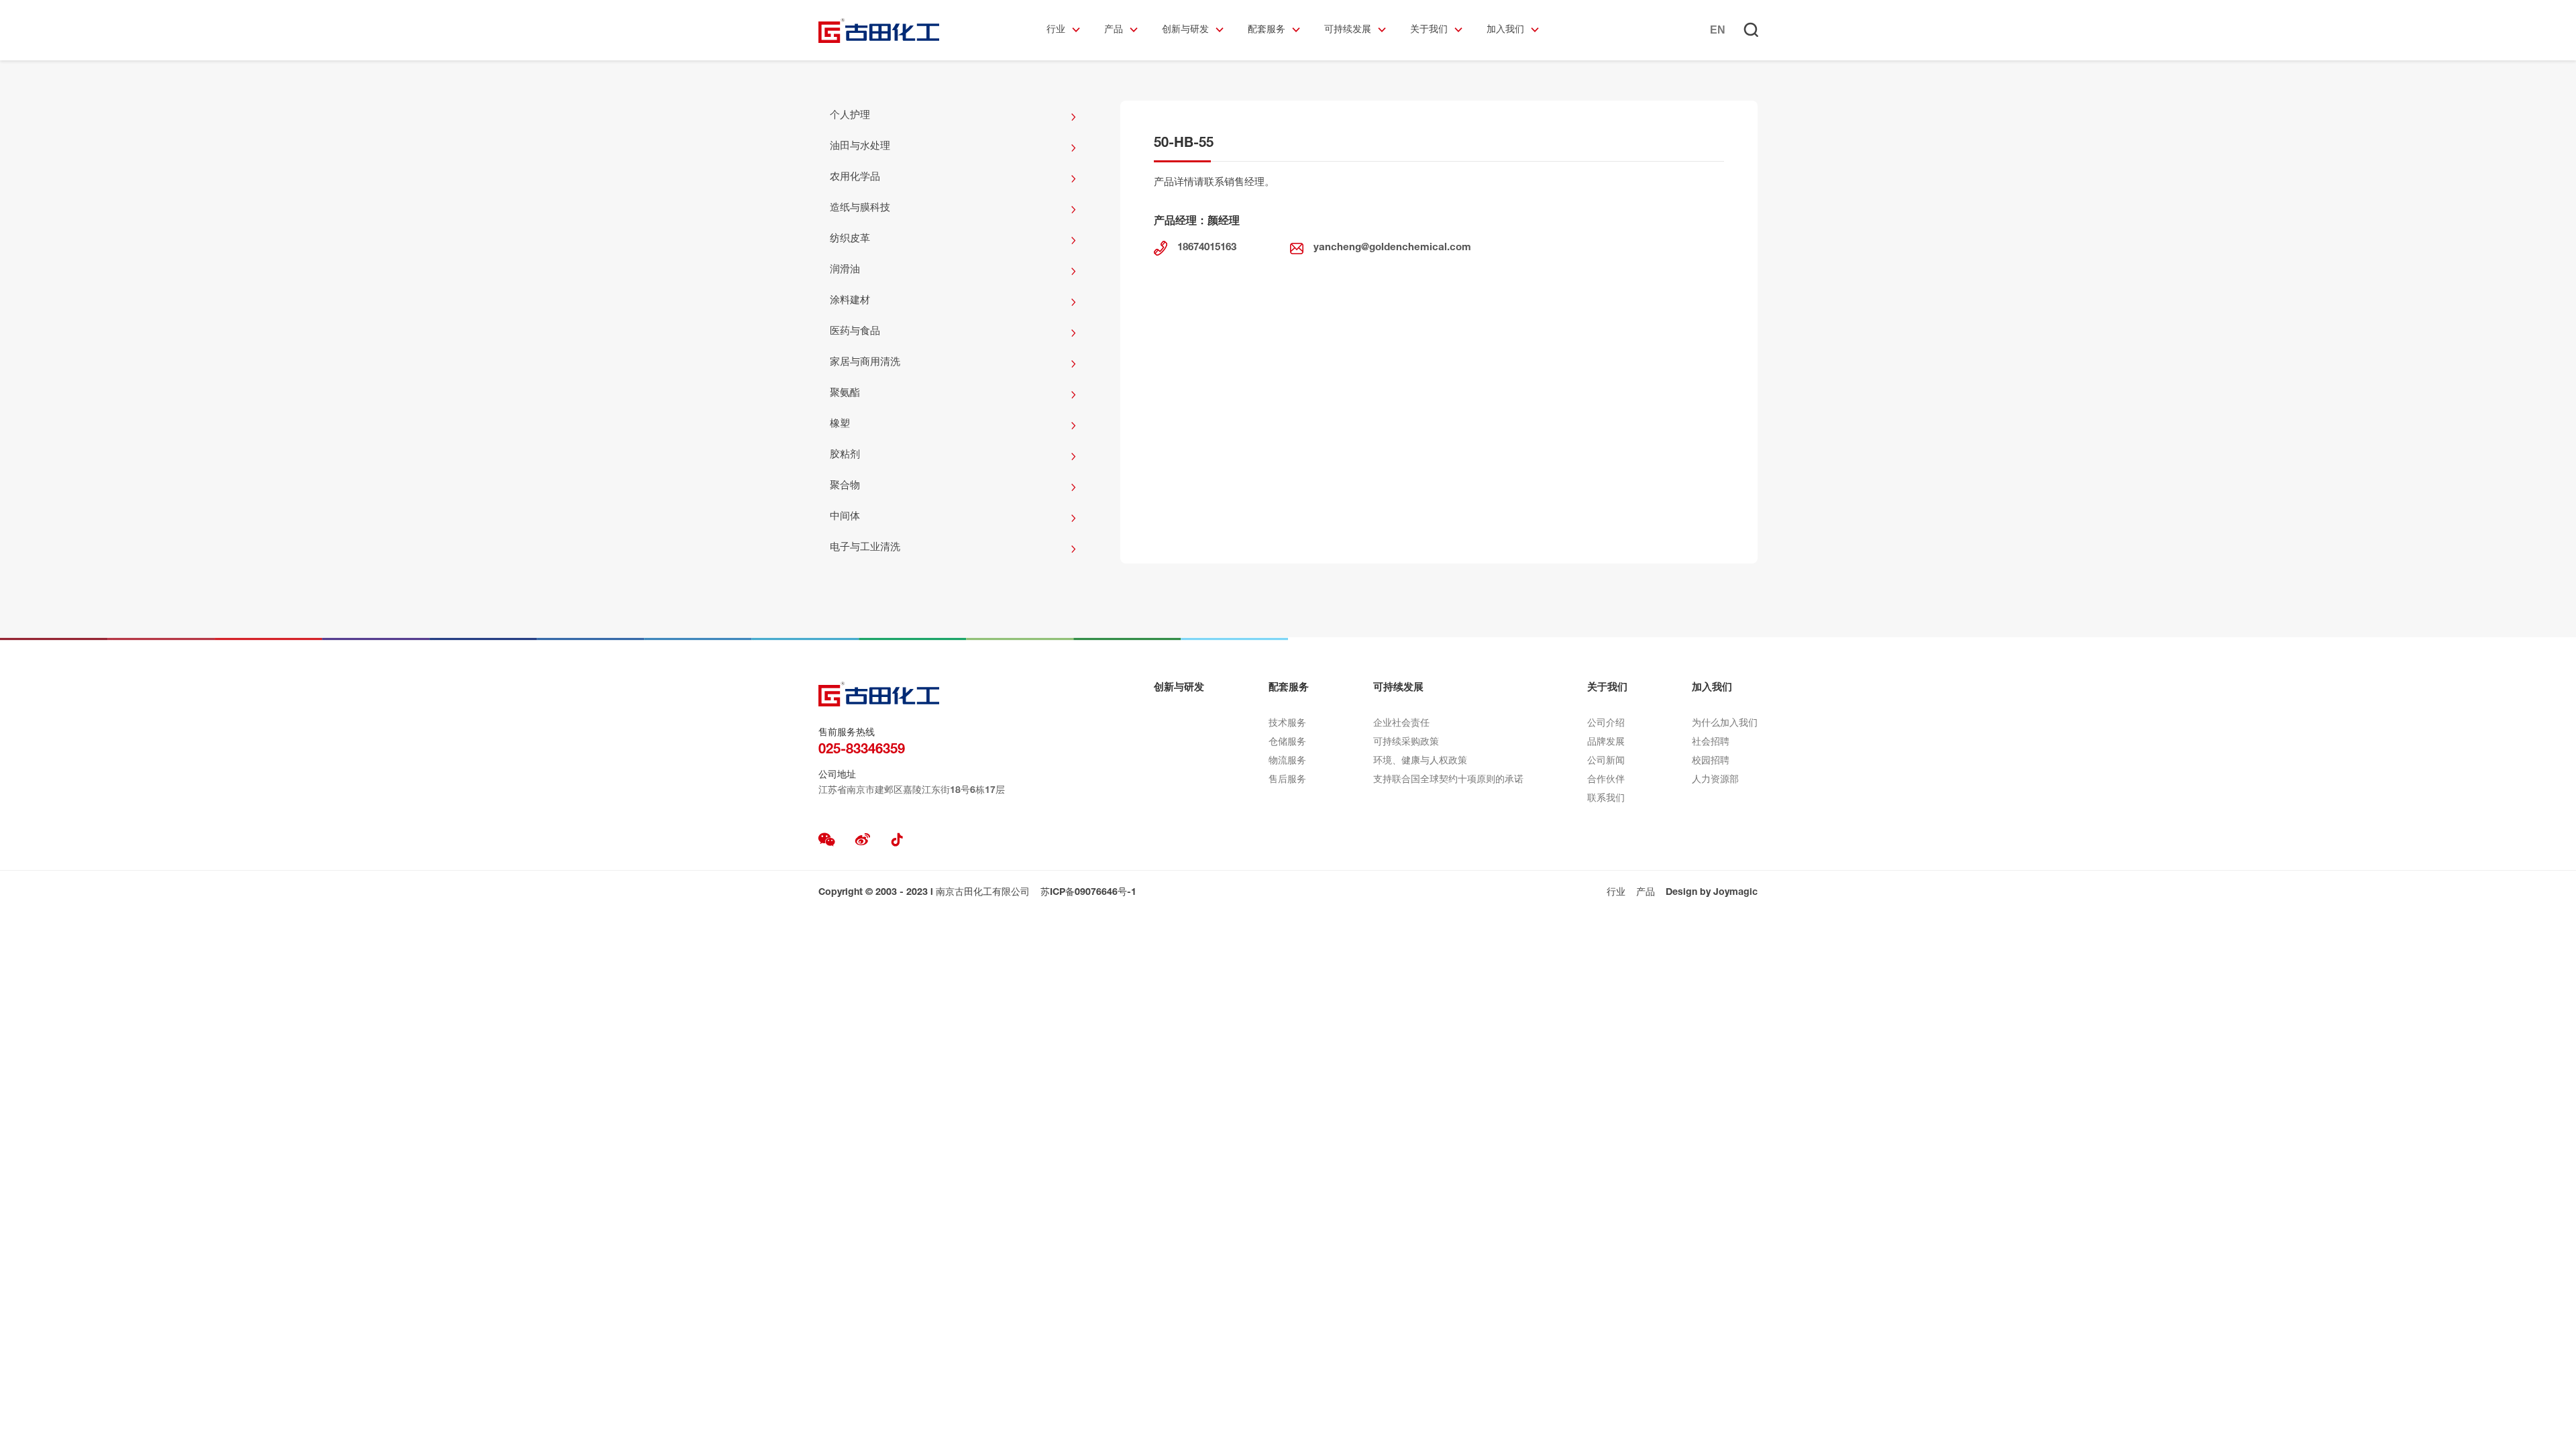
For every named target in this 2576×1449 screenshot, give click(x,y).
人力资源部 (1715, 780)
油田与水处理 (860, 147)
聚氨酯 (845, 393)
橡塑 (840, 424)
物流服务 (1287, 761)
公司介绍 (1606, 724)
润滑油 (845, 270)
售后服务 (1287, 780)
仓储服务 (1287, 743)
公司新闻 (1606, 761)
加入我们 (1505, 30)
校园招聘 (1711, 761)
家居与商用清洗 (865, 363)
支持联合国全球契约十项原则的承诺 (1448, 780)
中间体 (845, 517)
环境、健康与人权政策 (1420, 761)
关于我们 (1429, 30)
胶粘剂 (845, 455)
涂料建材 (850, 301)
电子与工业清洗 (865, 548)
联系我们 (1606, 799)
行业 (1056, 30)
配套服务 (1267, 30)
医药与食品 (855, 332)
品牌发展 (1606, 743)
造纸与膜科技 (860, 208)
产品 (1114, 30)
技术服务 (1287, 724)
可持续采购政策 (1406, 743)
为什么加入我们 (1725, 724)
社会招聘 (1711, 743)
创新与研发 (1185, 30)
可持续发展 (1348, 30)
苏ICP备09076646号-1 (1088, 893)
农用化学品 (855, 177)
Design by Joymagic (1712, 893)
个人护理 (850, 116)
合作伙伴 (1606, 780)
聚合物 (845, 486)
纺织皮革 (850, 239)
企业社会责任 (1401, 724)
